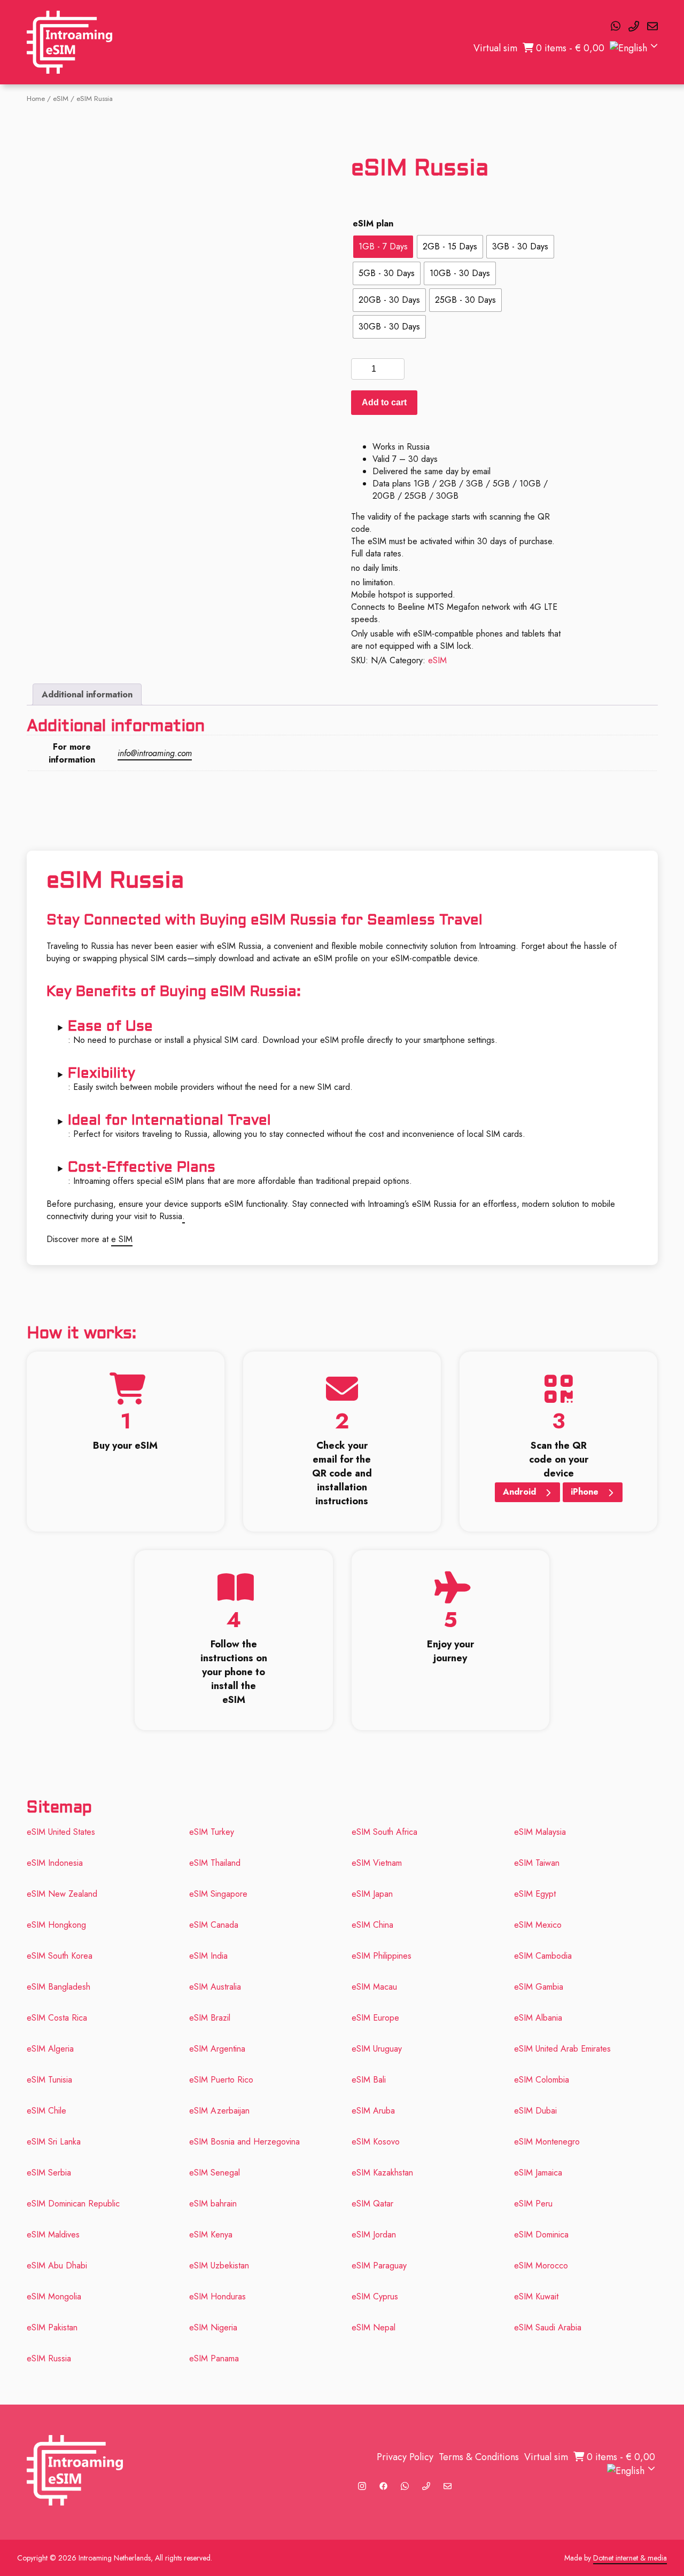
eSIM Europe (375, 2018)
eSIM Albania (538, 2018)
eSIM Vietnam (377, 1863)
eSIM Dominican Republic (73, 2204)
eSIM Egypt (535, 1894)
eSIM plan (373, 223)
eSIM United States (61, 1832)
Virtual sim (495, 48)
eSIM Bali (369, 2080)
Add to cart (384, 402)
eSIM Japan (372, 1894)
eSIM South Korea (60, 1956)
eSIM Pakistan (52, 2327)
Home (36, 99)
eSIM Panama (214, 2358)
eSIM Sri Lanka (54, 2142)
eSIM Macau (374, 1987)
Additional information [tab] (87, 694)
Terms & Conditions (479, 2457)
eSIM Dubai (535, 2111)
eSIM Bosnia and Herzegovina (244, 2142)
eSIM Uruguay (377, 2049)
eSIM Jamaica (538, 2173)
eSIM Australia (215, 1987)
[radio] (383, 247)
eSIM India (208, 1956)
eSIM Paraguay (379, 2265)
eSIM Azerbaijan (219, 2111)
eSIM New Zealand (62, 1894)
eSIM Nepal (374, 2327)
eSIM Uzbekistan (220, 2265)
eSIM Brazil (210, 2018)
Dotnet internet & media (630, 2558)
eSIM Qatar (372, 2204)
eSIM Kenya (211, 2235)
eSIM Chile (46, 2111)
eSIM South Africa (384, 1832)
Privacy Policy (405, 2457)
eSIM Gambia (539, 1987)
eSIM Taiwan (537, 1863)
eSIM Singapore (218, 1894)
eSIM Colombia (542, 2080)
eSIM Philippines (382, 1956)
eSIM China (372, 1925)
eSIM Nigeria (213, 2327)
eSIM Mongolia (54, 2296)
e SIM (122, 1239)
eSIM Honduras (217, 2296)
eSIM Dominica (541, 2235)
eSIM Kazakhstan (382, 2173)
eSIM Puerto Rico (221, 2080)
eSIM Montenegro (547, 2142)
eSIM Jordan (374, 2235)
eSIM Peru (533, 2204)
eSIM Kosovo (376, 2142)
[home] (69, 42)
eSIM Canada (214, 1925)
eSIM (61, 99)
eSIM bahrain (213, 2204)
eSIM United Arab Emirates (562, 2049)
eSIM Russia (49, 2358)
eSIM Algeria (50, 2049)
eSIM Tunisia (49, 2080)
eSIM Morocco (541, 2265)
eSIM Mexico (538, 1925)
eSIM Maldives (53, 2235)
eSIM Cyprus (375, 2296)
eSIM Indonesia (55, 1863)
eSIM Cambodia (543, 1956)
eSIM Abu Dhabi (57, 2265)
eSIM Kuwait (536, 2296)
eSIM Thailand (215, 1863)
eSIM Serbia (49, 2173)
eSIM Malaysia (540, 1832)
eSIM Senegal (215, 2173)
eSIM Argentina (217, 2049)
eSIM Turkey (212, 1832)
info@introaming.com (155, 753)
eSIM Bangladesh (59, 1987)
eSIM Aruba (373, 2111)
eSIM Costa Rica (57, 2018)
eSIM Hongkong (56, 1925)
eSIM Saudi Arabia (548, 2327)
